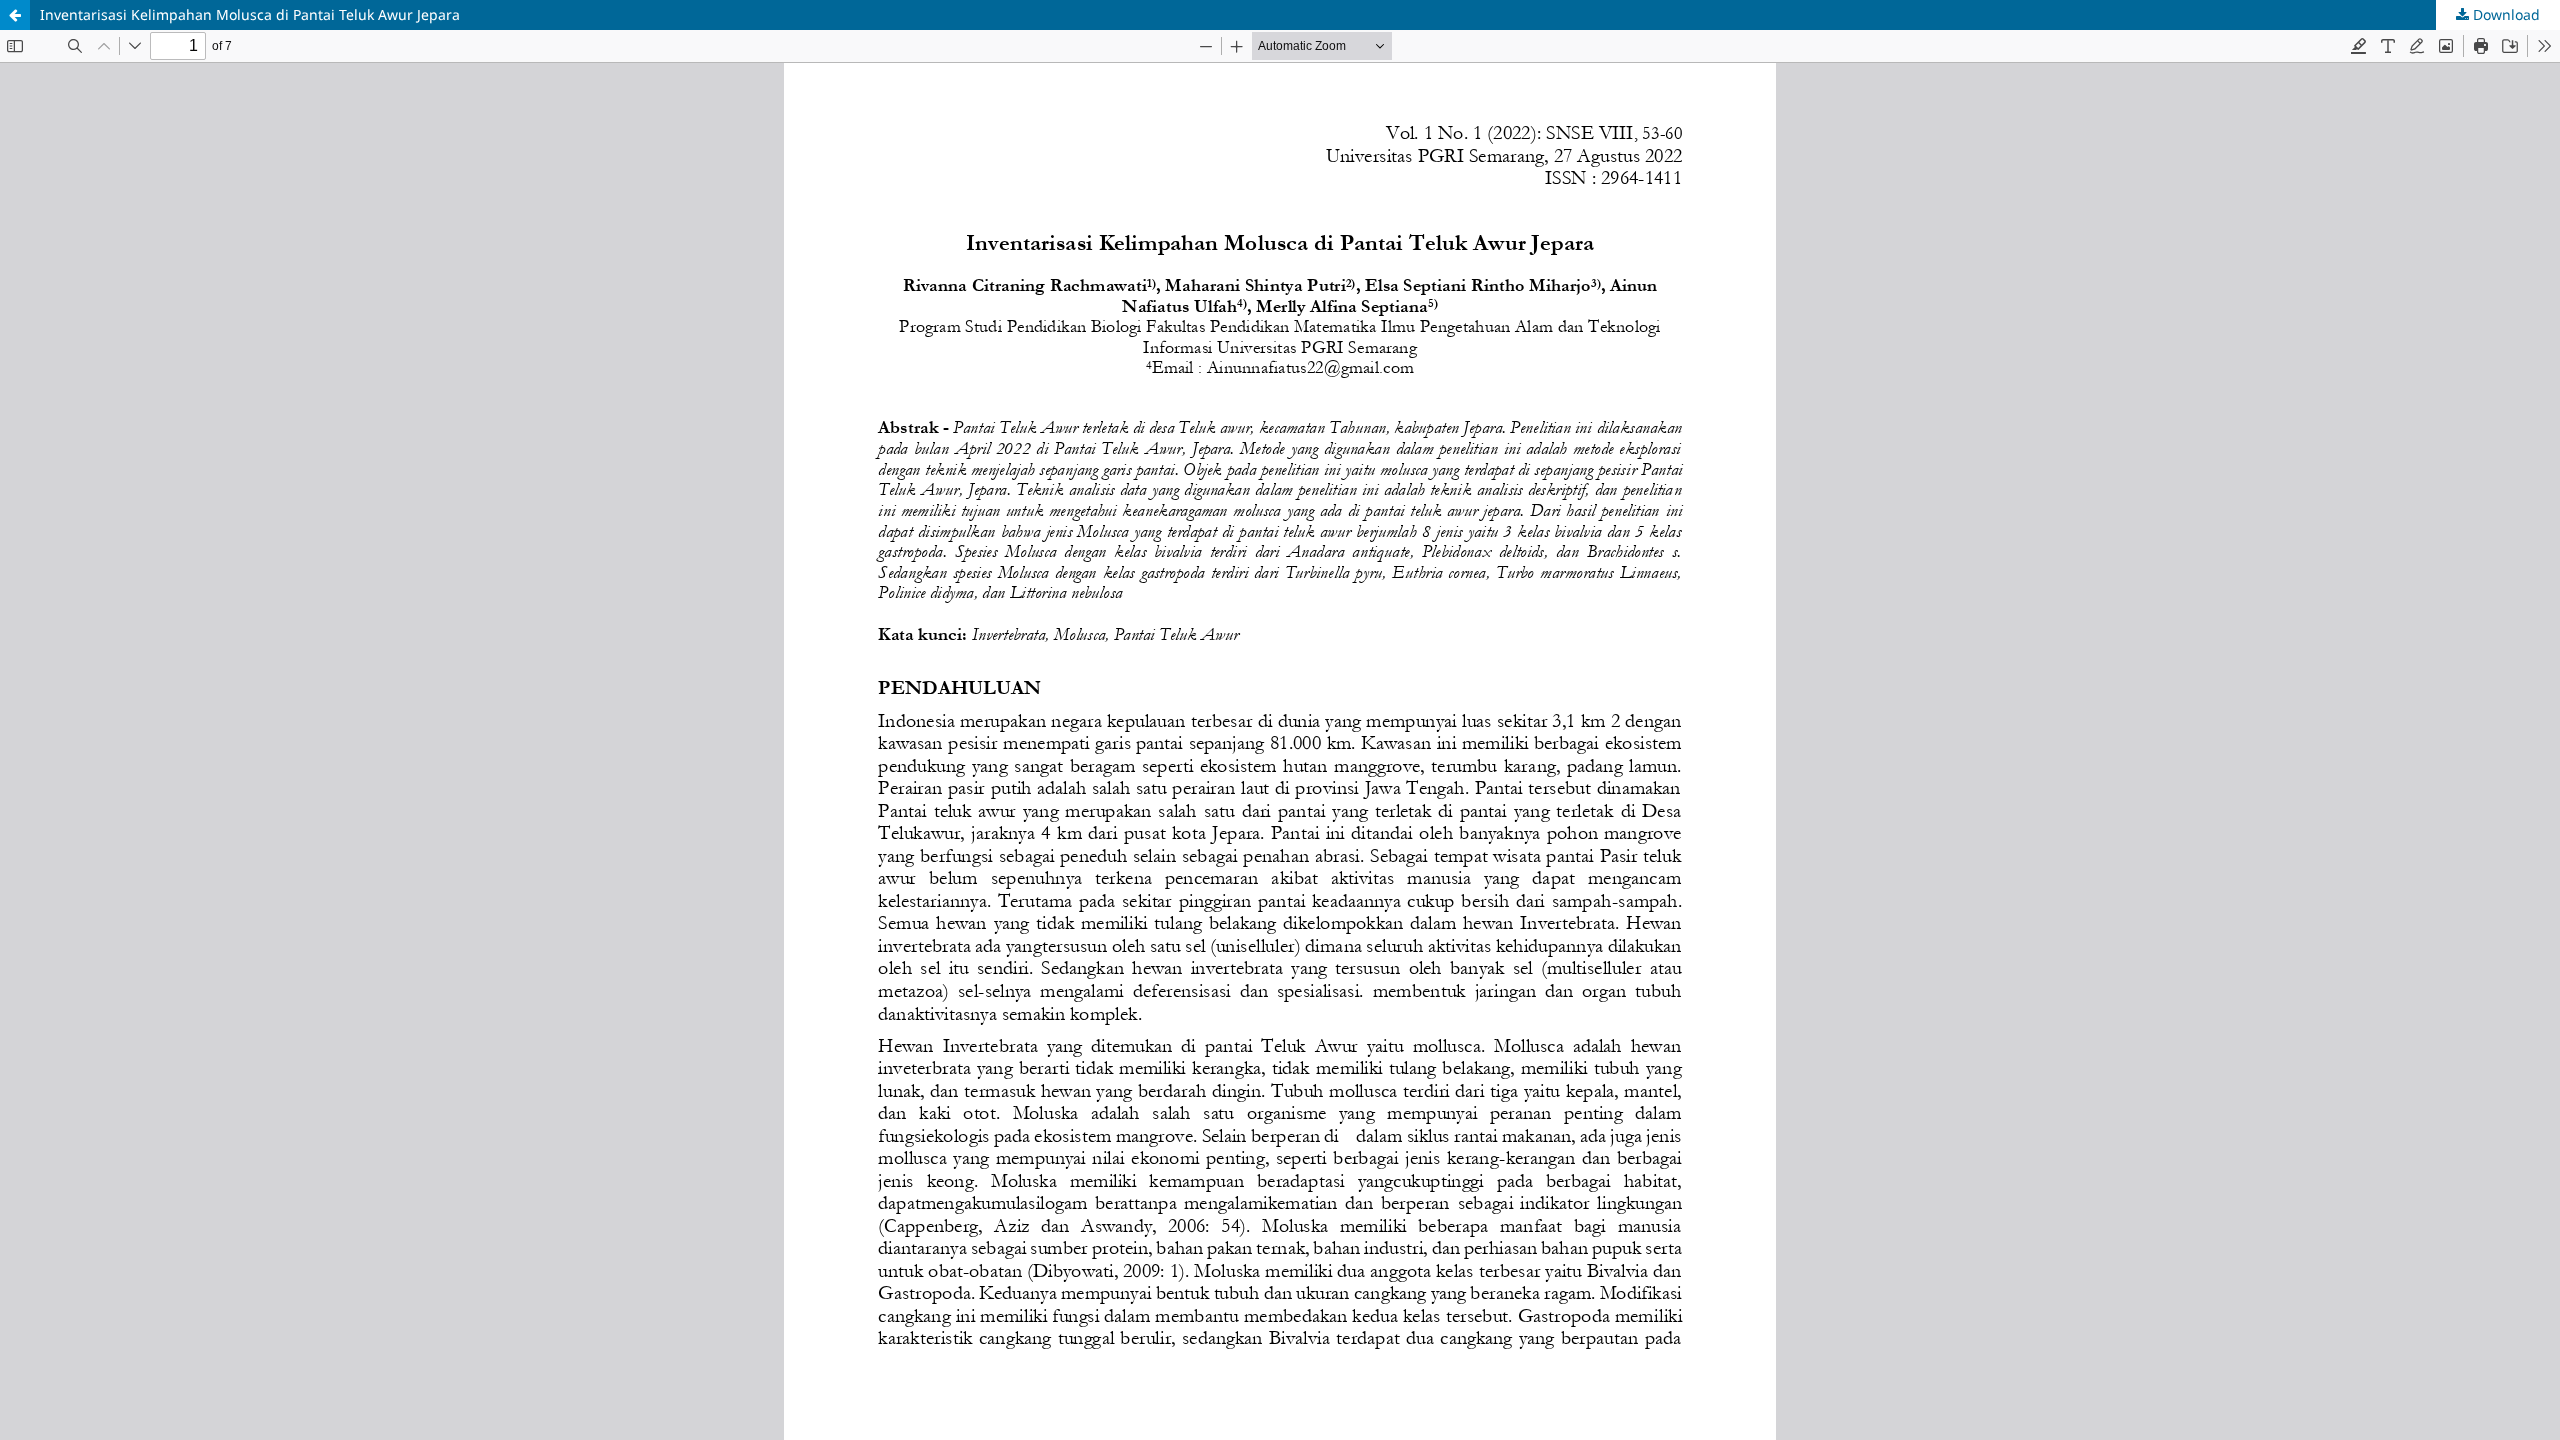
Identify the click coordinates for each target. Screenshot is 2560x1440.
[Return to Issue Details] (15, 15)
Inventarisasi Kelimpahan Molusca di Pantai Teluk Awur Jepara (250, 14)
